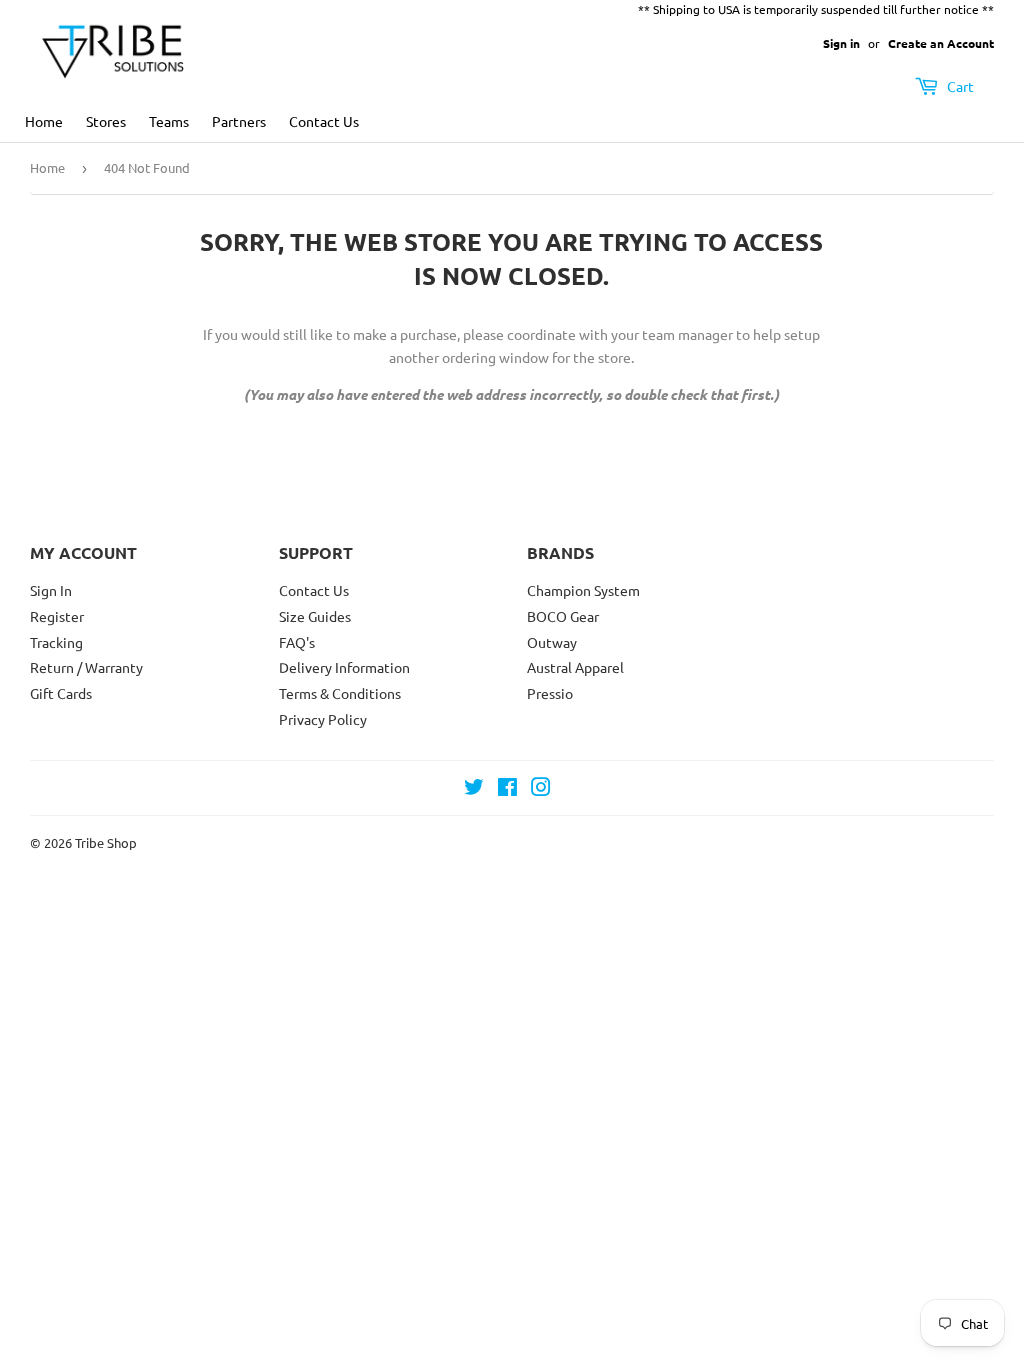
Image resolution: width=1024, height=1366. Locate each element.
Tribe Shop (106, 842)
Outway (552, 642)
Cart (959, 86)
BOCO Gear (563, 616)
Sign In (51, 590)
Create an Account (941, 43)
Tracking (56, 642)
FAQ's (297, 642)
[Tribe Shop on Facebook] (507, 789)
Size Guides (315, 616)
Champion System (583, 590)
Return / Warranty (86, 667)
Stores (106, 121)
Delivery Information (344, 667)
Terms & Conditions (340, 693)
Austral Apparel (575, 667)
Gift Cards (61, 693)
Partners (239, 121)
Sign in (841, 43)
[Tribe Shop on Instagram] (541, 789)
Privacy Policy (323, 719)
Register (57, 616)
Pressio (550, 693)
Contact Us (324, 121)
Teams (169, 121)
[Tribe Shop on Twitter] (474, 789)
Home (44, 121)
